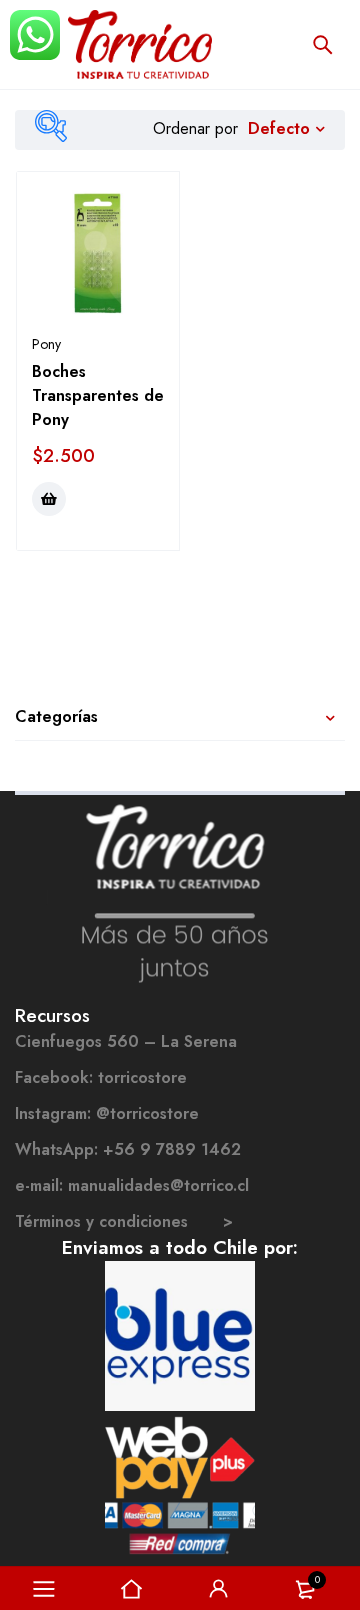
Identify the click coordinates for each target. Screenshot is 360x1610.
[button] (49, 499)
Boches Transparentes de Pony (98, 395)
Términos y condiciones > (124, 1221)
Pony (46, 344)
